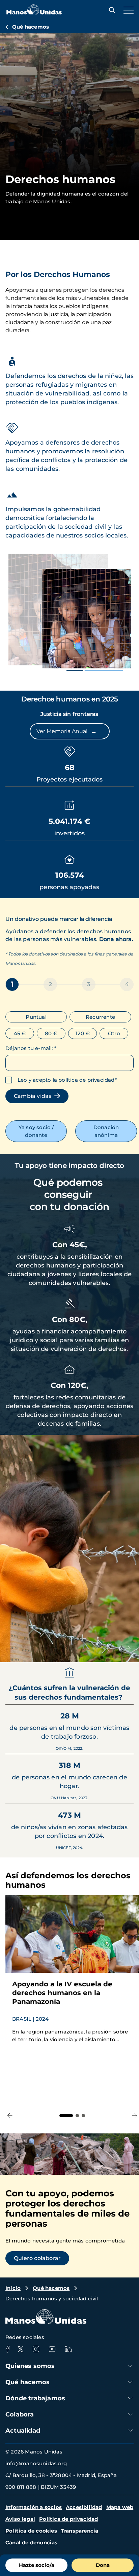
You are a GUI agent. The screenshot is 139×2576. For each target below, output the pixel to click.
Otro (114, 1033)
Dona (103, 2565)
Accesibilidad (84, 2507)
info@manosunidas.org (36, 2463)
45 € (20, 1033)
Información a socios (34, 2507)
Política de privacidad (68, 2519)
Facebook (7, 2349)
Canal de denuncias (32, 2543)
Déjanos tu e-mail (31, 1048)
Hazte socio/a (37, 2565)
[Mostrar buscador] (110, 10)
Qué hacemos (31, 27)
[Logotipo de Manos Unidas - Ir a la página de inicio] (34, 13)
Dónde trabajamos (35, 2398)
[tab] (66, 2116)
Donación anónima (106, 1131)
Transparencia (80, 2531)
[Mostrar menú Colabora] (130, 2414)
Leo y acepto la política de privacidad (66, 1080)
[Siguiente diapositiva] (128, 1649)
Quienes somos (30, 2366)
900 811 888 (21, 2487)
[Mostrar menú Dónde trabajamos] (130, 2398)
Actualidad (23, 2431)
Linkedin (68, 2349)
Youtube (52, 2349)
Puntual (36, 1017)
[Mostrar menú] (127, 10)
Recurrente (100, 1017)
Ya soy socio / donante (36, 1131)
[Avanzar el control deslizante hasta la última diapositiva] (109, 1649)
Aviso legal (20, 2519)
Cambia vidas (34, 1096)
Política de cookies (31, 2531)
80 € (51, 1033)
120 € (83, 1033)
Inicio (13, 2288)
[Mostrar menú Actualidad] (130, 2430)
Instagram (36, 2349)
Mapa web (120, 2507)
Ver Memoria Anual (67, 731)
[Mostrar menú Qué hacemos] (130, 2382)
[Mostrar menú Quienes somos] (130, 2366)
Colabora (20, 2414)
